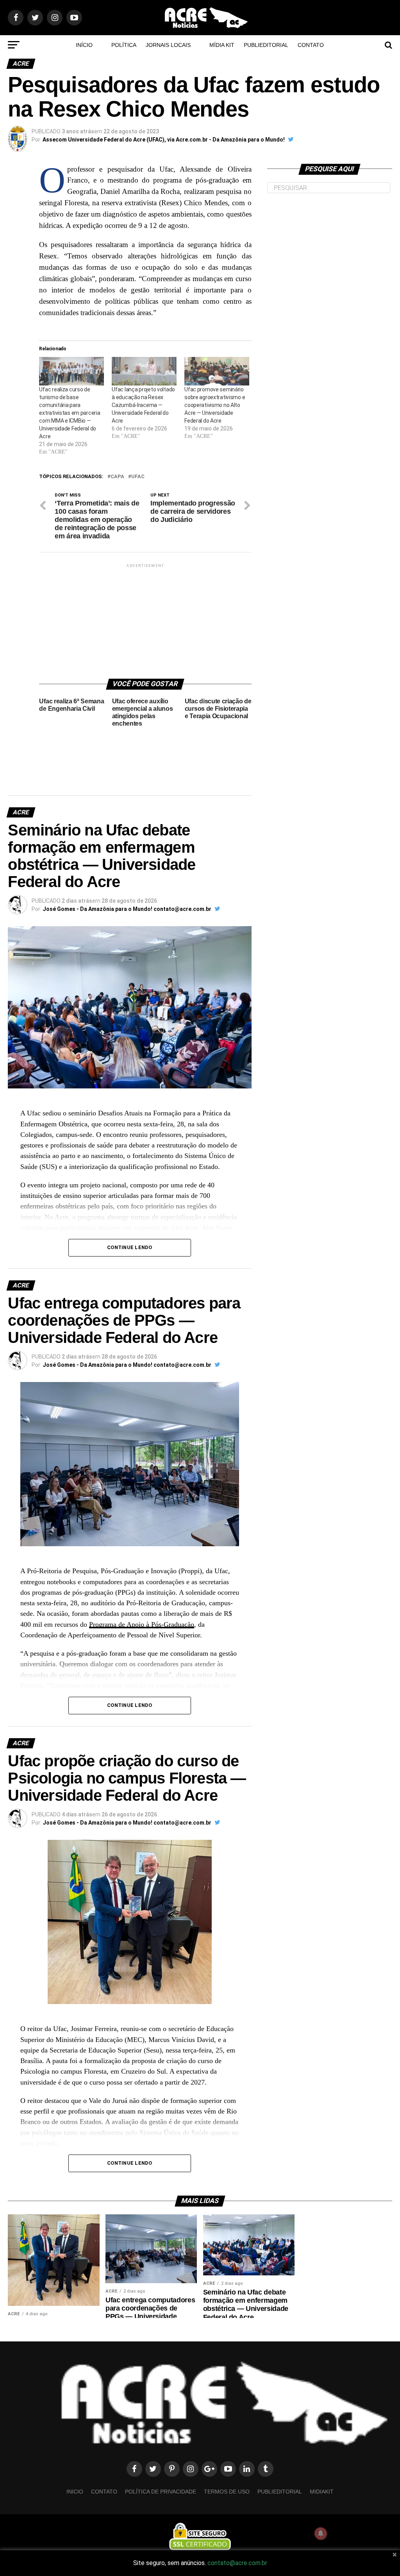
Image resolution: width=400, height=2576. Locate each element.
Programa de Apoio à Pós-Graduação (142, 1624)
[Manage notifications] (321, 2533)
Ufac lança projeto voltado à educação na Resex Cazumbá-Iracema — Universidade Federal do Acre (143, 405)
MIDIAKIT (322, 2492)
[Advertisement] (156, 618)
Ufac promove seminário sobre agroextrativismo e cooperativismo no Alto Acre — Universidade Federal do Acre (215, 405)
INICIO (75, 2492)
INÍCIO (84, 45)
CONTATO (311, 45)
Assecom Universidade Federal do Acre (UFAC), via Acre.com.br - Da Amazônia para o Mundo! (164, 140)
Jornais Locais (168, 45)
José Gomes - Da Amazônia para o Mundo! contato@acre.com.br (127, 909)
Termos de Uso (227, 2492)
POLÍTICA (124, 45)
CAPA (117, 477)
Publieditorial (266, 45)
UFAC (138, 477)
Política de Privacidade (161, 2492)
